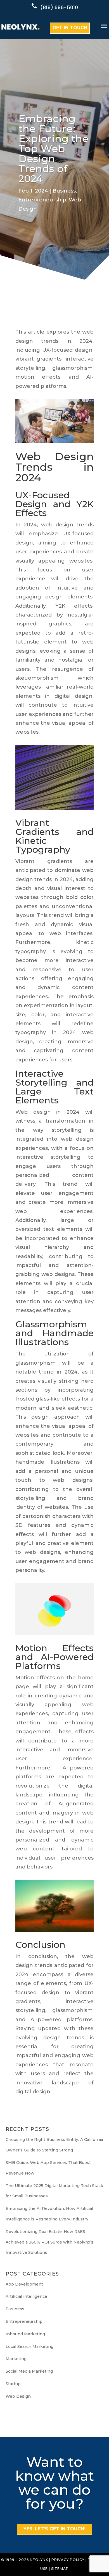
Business (64, 191)
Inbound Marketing (25, 2334)
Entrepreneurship (42, 200)
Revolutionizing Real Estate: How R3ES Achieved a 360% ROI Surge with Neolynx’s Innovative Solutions (49, 2242)
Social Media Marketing (29, 2371)
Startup (13, 2384)
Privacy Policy (68, 2560)
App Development (24, 2284)
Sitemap (60, 2569)
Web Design (18, 2396)
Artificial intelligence (26, 2296)
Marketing (16, 2359)
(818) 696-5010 (59, 7)
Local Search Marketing (29, 2346)
